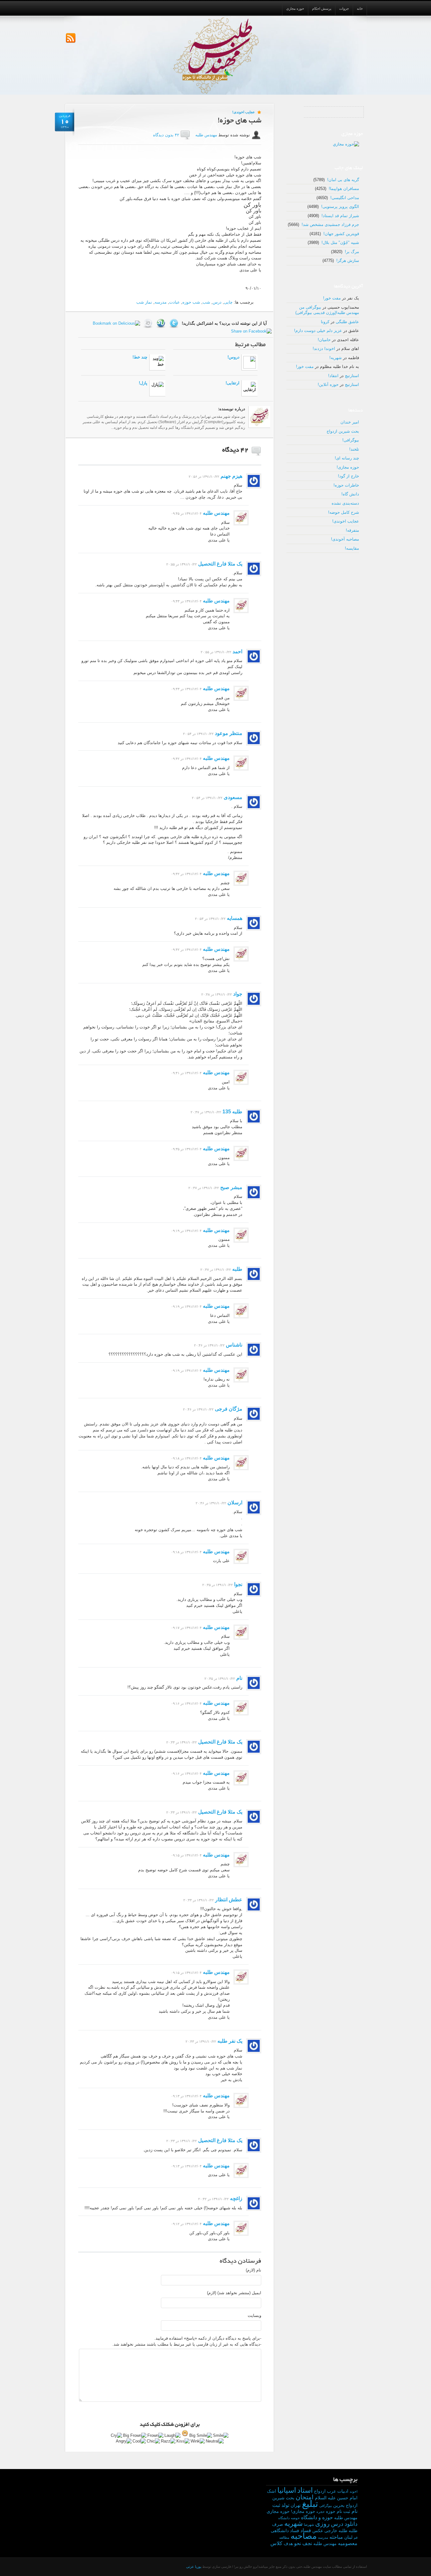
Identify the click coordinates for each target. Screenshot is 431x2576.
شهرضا (309, 2525)
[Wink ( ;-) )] (198, 2441)
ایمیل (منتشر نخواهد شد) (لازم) (234, 2293)
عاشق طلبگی (347, 322)
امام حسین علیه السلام (336, 2498)
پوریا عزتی (194, 2567)
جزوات (344, 9)
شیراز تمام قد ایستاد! (340, 216)
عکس (318, 2531)
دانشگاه (284, 2518)
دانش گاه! (350, 494)
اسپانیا (287, 2490)
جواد (238, 994)
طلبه (237, 1269)
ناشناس (234, 1345)
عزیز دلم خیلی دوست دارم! (318, 331)
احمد (237, 651)
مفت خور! (332, 298)
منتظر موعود (229, 733)
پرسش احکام (322, 9)
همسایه (235, 918)
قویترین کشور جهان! (341, 234)
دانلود (351, 2524)
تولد (285, 2505)
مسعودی (233, 797)
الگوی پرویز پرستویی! (340, 207)
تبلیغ (310, 2504)
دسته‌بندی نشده (345, 503)
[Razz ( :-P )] (168, 2441)
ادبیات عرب (338, 2491)
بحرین (339, 2505)
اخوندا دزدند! (324, 349)
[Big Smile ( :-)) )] (201, 2436)
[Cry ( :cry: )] (117, 2436)
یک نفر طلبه (230, 2041)
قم (356, 2538)
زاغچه (236, 2198)
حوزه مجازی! (348, 467)
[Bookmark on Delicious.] (117, 323)
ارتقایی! (233, 383)
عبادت (174, 302)
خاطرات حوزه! (346, 485)
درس (217, 302)
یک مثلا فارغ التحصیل (220, 564)
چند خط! (140, 357)
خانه (360, 9)
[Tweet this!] (175, 323)
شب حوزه (191, 302)
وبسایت (254, 2315)
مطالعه (284, 2538)
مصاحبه (304, 2536)
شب (206, 302)
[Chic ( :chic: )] (154, 2441)
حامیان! (324, 340)
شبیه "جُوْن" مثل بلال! (340, 243)
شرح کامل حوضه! (344, 512)
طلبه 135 (232, 1112)
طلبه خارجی (336, 2531)
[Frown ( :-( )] (156, 2436)
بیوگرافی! (351, 440)
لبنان (348, 2537)
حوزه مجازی (295, 9)
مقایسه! (352, 548)
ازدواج (320, 2491)
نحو (298, 2543)
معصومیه (348, 2543)
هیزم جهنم (231, 476)
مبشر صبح (231, 1187)
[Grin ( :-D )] (185, 2433)
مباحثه (336, 2537)
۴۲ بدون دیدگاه (166, 135)
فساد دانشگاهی (285, 2531)
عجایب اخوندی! (244, 112)
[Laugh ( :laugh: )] (173, 2436)
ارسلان (235, 1503)
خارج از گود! (348, 476)
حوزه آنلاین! (328, 385)
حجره (321, 2512)
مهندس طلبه (206, 135)
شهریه (293, 2523)
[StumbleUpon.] (162, 323)
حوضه (295, 2518)
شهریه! (336, 358)
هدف (288, 2544)
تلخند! (354, 449)
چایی (228, 302)
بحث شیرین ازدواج (343, 431)
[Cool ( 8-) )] (139, 2441)
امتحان (305, 2497)
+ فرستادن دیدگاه (102, 450)
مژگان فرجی (229, 1409)
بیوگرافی (326, 2506)
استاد (305, 2490)
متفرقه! (352, 530)
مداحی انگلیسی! (345, 198)
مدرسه (161, 302)
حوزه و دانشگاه (317, 2517)
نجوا (238, 1584)
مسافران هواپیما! (344, 189)
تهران (296, 2505)
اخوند (354, 2491)
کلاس (276, 2543)
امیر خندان (350, 422)
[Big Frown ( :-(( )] (135, 2436)
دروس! (233, 357)
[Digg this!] (149, 323)
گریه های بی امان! (343, 180)
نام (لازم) (254, 2270)
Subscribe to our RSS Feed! (71, 38)
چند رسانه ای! (347, 458)
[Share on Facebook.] (252, 331)
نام (239, 1678)
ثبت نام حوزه (338, 2511)
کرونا (325, 322)
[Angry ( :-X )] (124, 2441)
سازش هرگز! (348, 261)
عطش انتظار (229, 1900)
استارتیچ (352, 376)
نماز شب (144, 302)
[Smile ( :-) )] (221, 2436)
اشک (272, 2491)
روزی (322, 2524)
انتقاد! (333, 376)
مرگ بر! (352, 252)
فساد (306, 2530)
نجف (307, 2543)
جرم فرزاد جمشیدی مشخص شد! (330, 225)
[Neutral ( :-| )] (215, 2441)
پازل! (143, 383)
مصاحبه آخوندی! (345, 539)
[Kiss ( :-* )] (183, 2441)
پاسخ (86, 477)
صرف (277, 2524)
